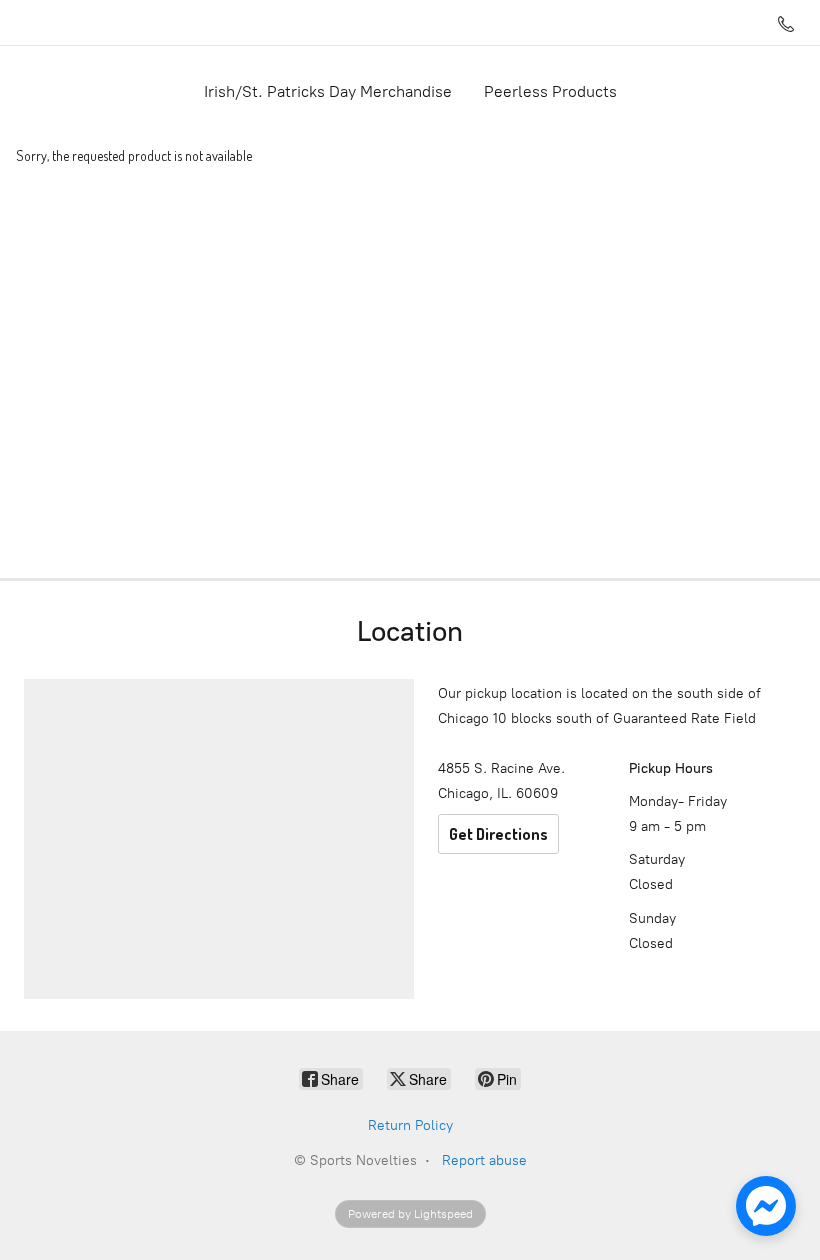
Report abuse (484, 1160)
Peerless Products (550, 91)
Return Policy (410, 1125)
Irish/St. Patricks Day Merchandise (328, 91)
